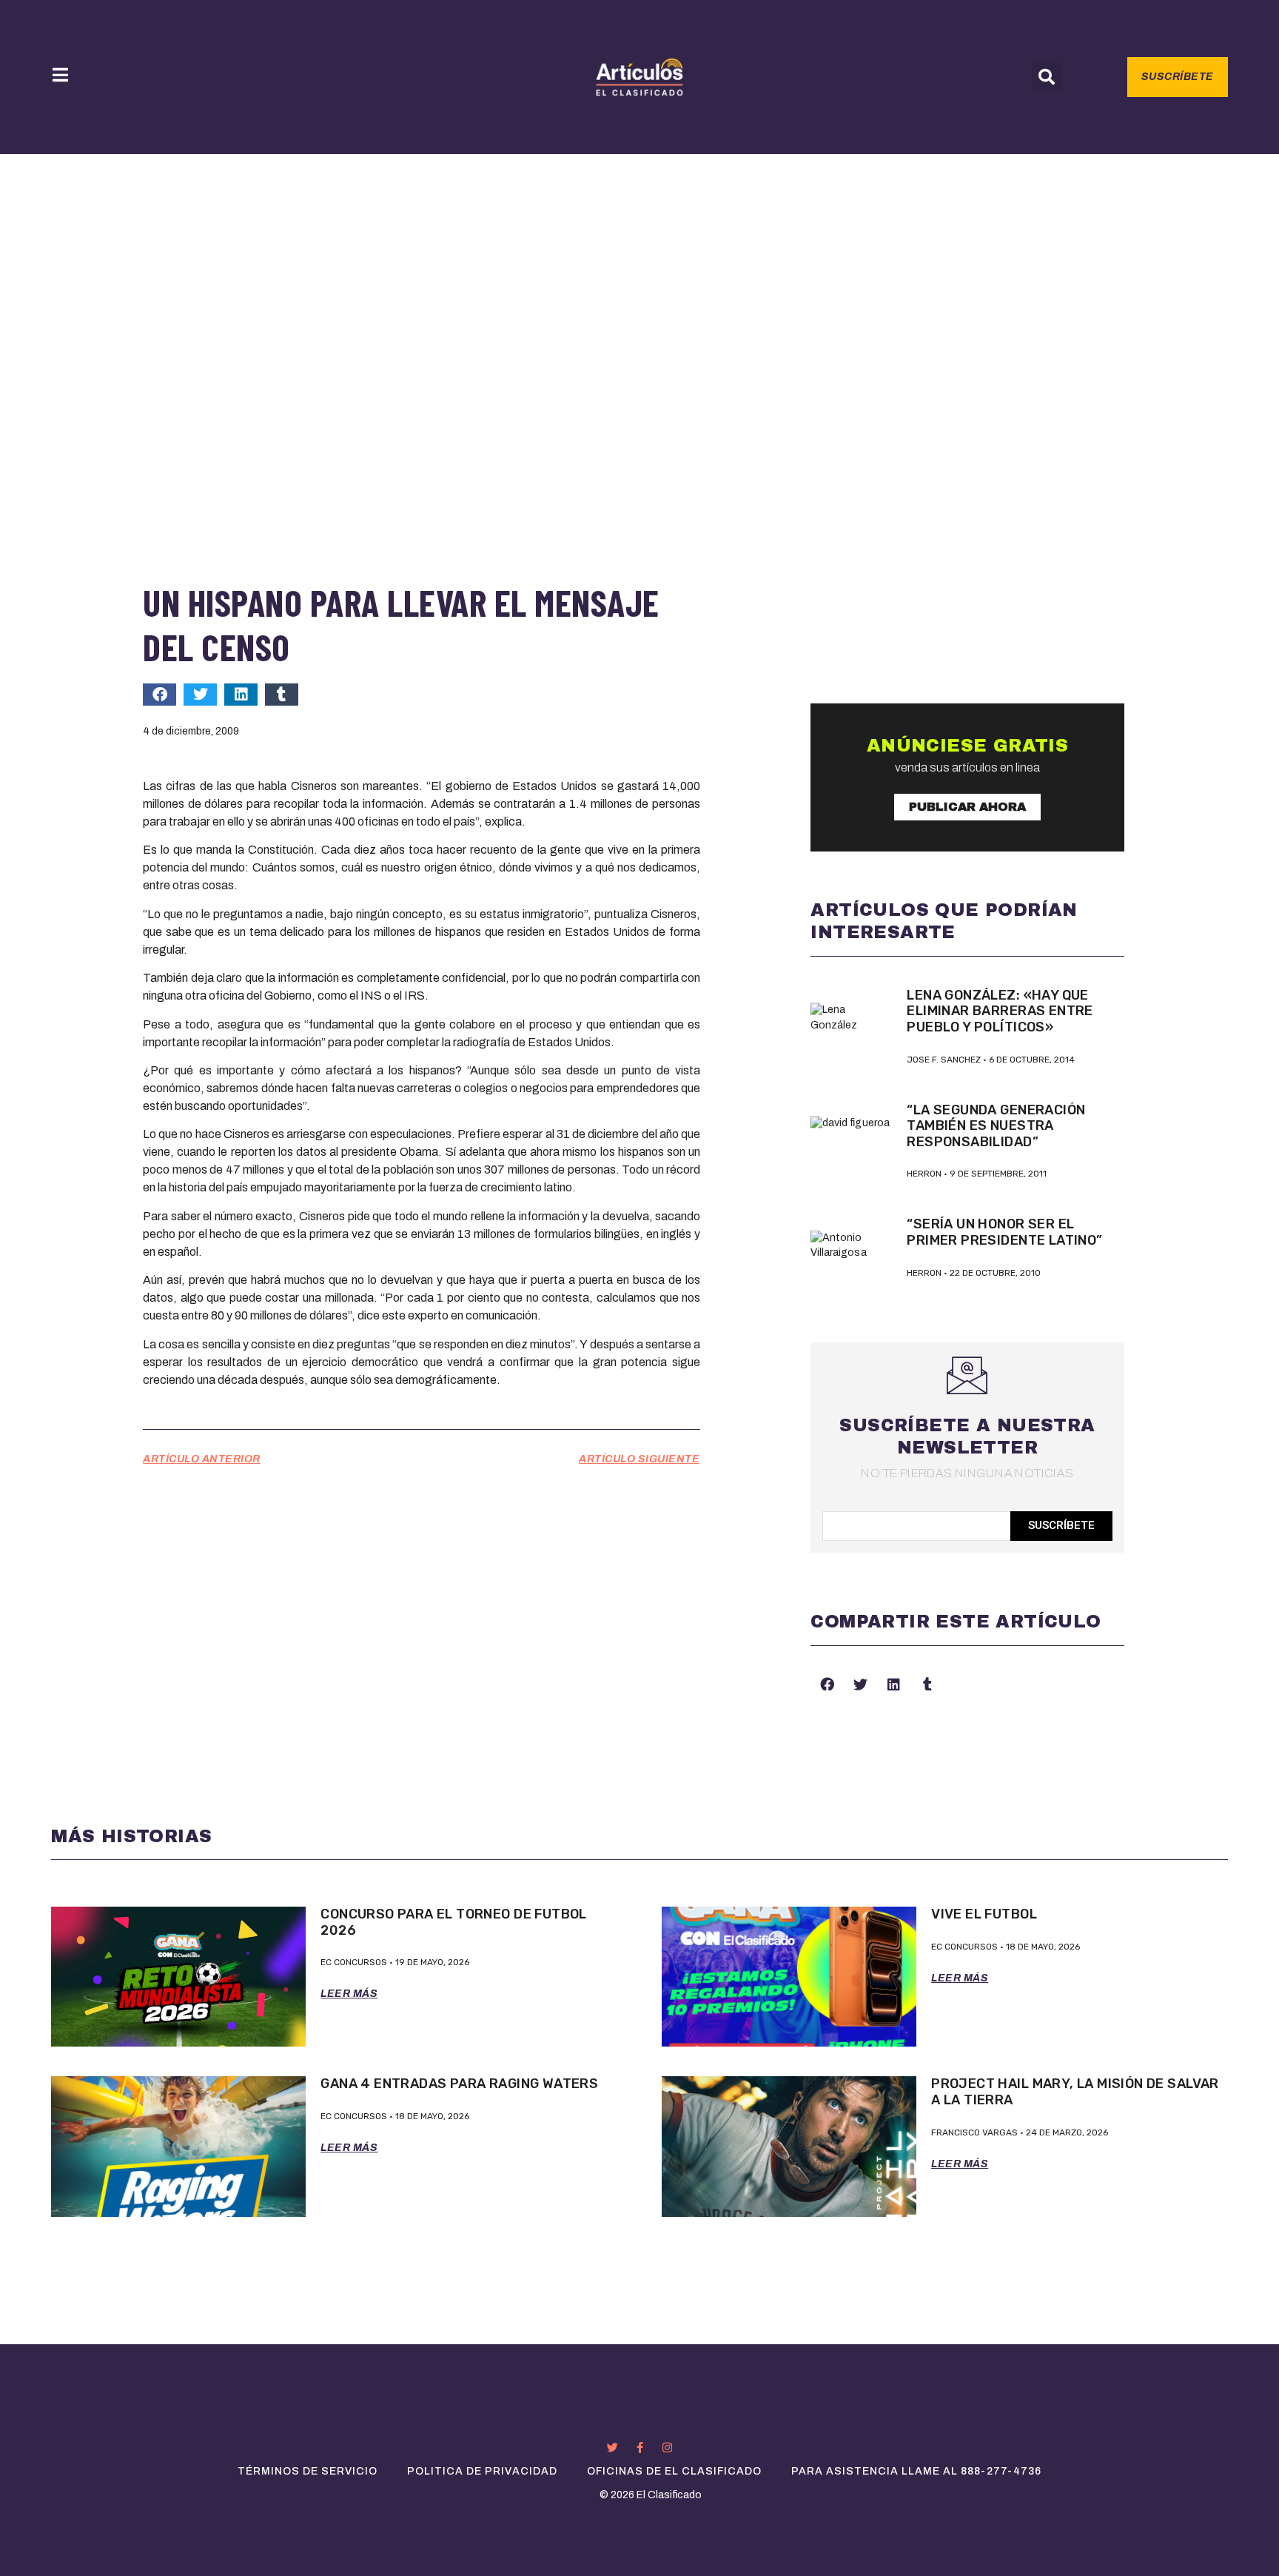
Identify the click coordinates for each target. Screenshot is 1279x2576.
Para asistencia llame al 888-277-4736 (916, 2471)
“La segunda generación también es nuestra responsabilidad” (996, 1126)
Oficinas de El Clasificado (674, 2471)
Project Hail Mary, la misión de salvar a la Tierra (1075, 2092)
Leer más (349, 1994)
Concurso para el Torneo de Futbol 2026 (454, 1922)
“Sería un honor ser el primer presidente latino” (1004, 1232)
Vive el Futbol (984, 1914)
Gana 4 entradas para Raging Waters (459, 2084)
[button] (1047, 77)
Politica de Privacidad (482, 2471)
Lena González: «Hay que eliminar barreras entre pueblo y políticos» (1000, 1011)
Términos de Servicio (308, 2471)
